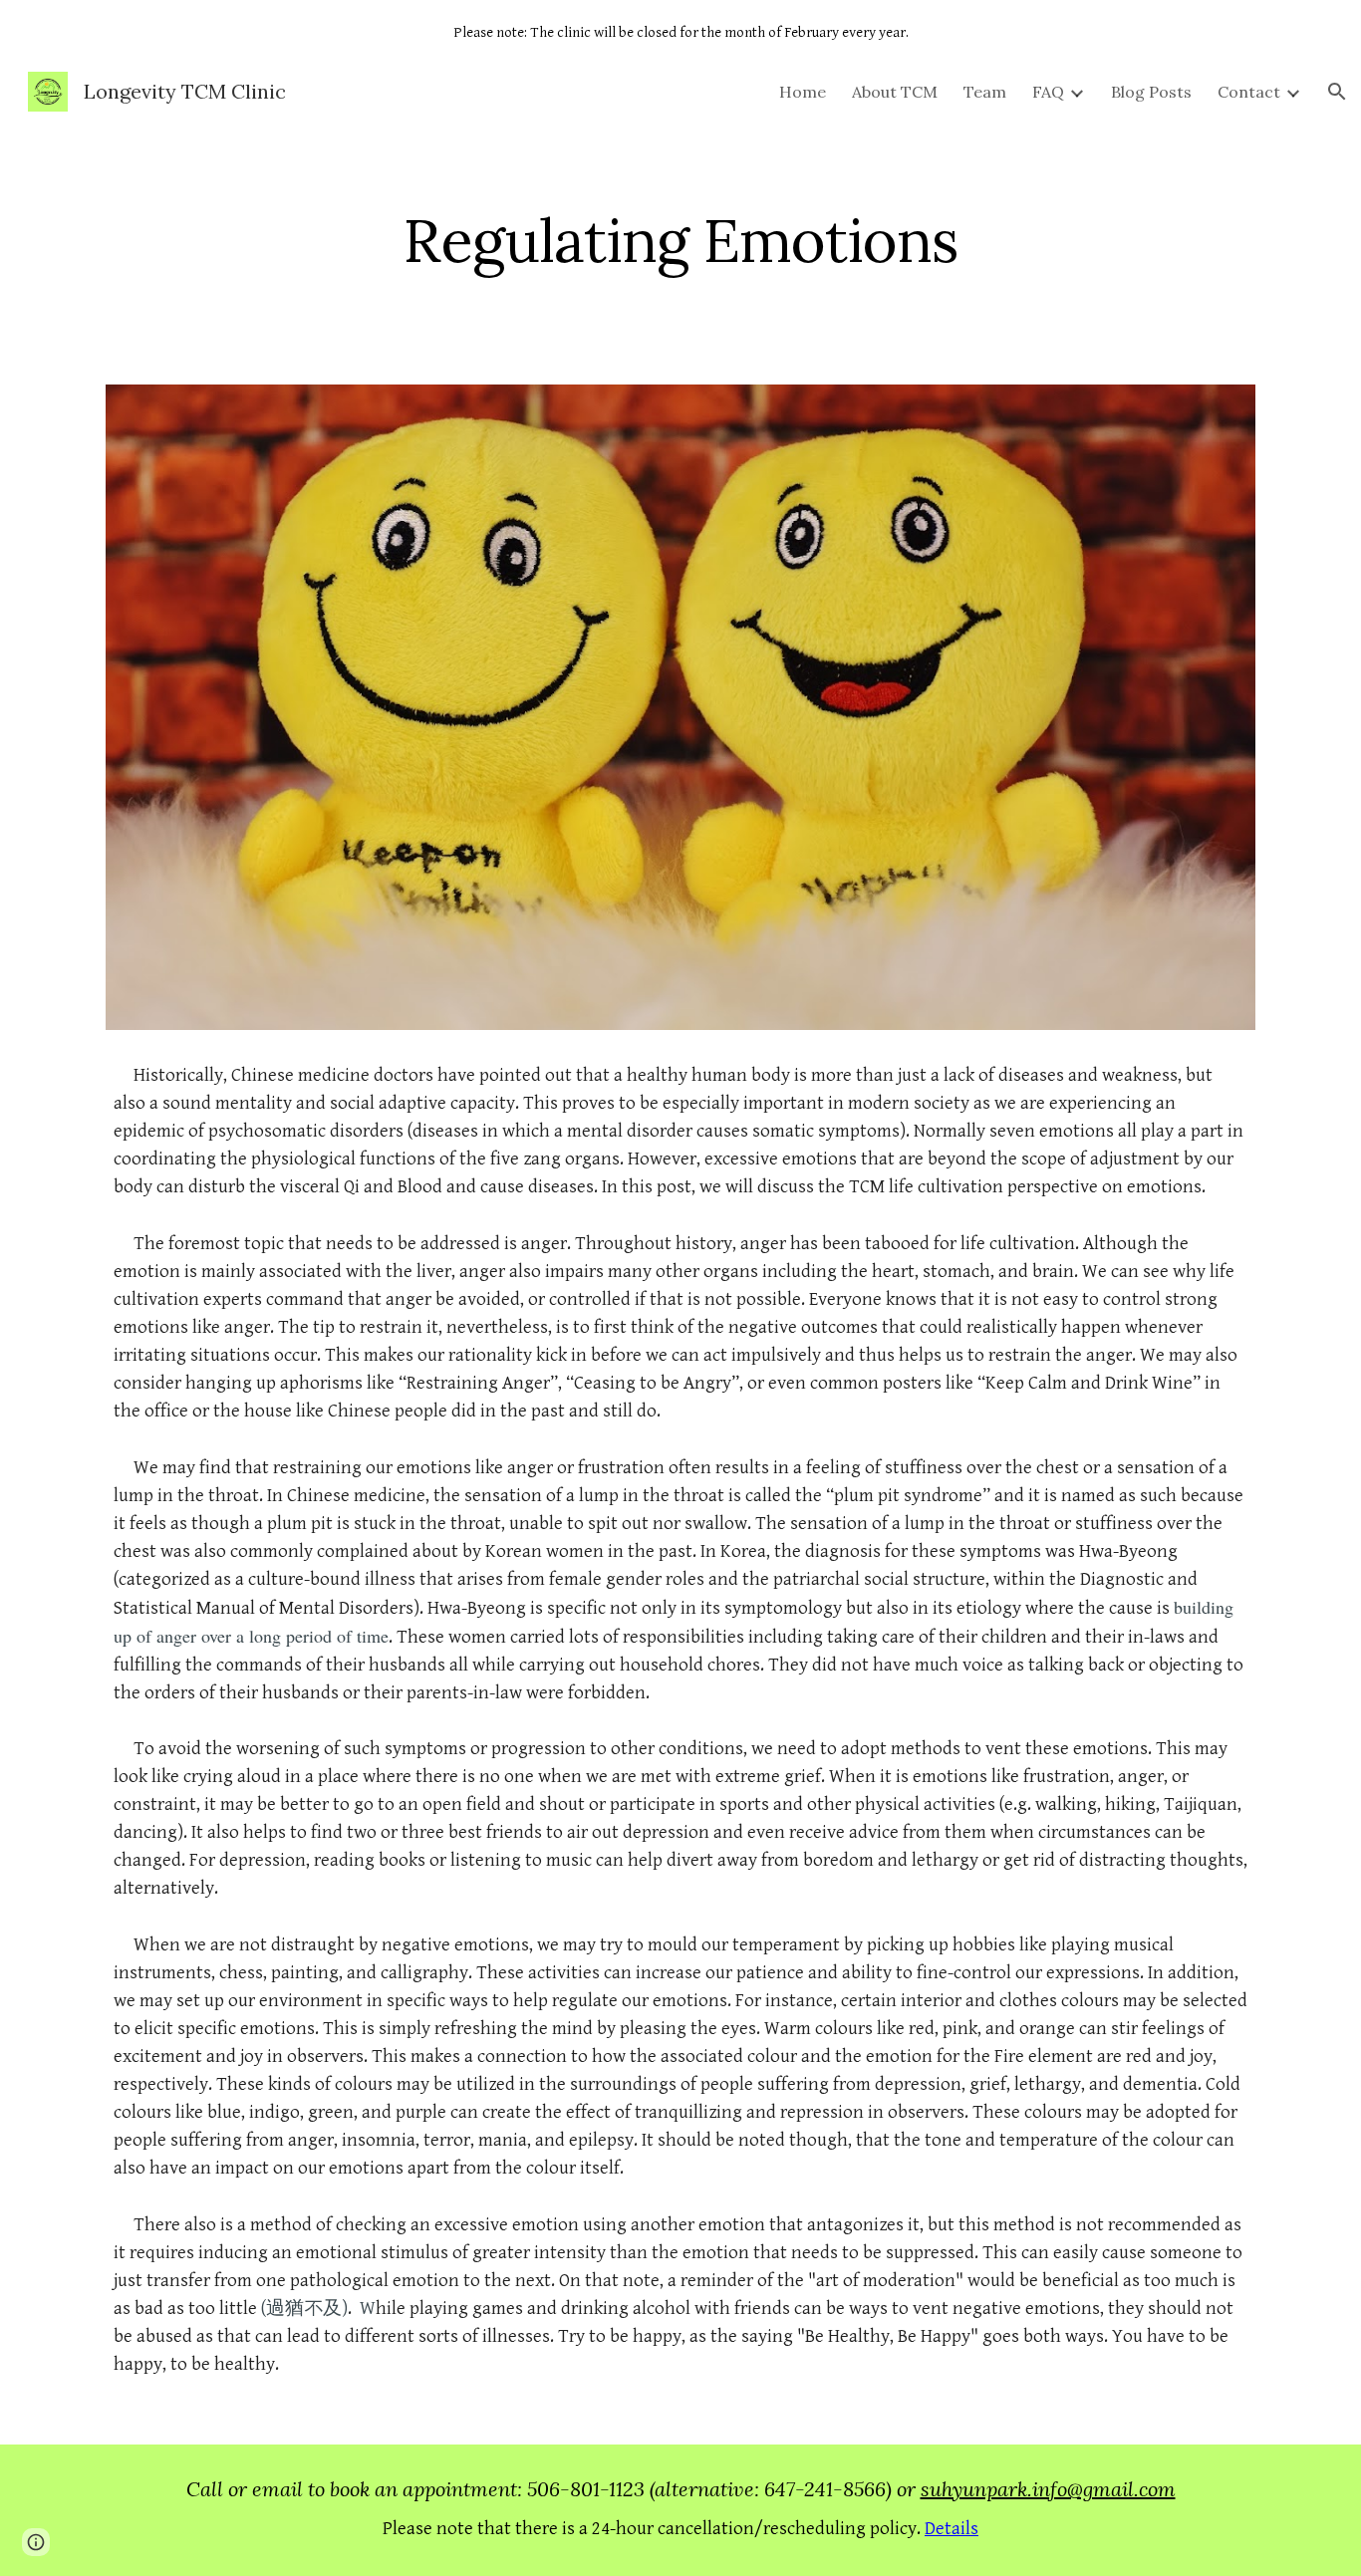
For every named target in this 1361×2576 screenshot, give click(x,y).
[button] (1337, 92)
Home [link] (803, 92)
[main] (680, 240)
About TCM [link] (895, 92)
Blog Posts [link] (1151, 92)
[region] (680, 32)
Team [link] (985, 92)
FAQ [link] (1048, 92)
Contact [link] (1249, 92)
